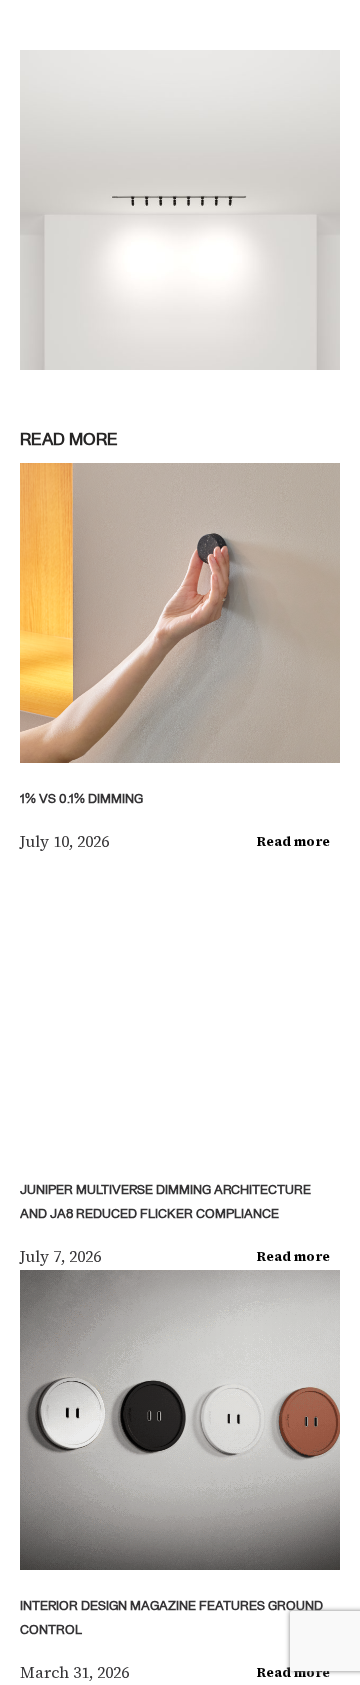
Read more (293, 841)
